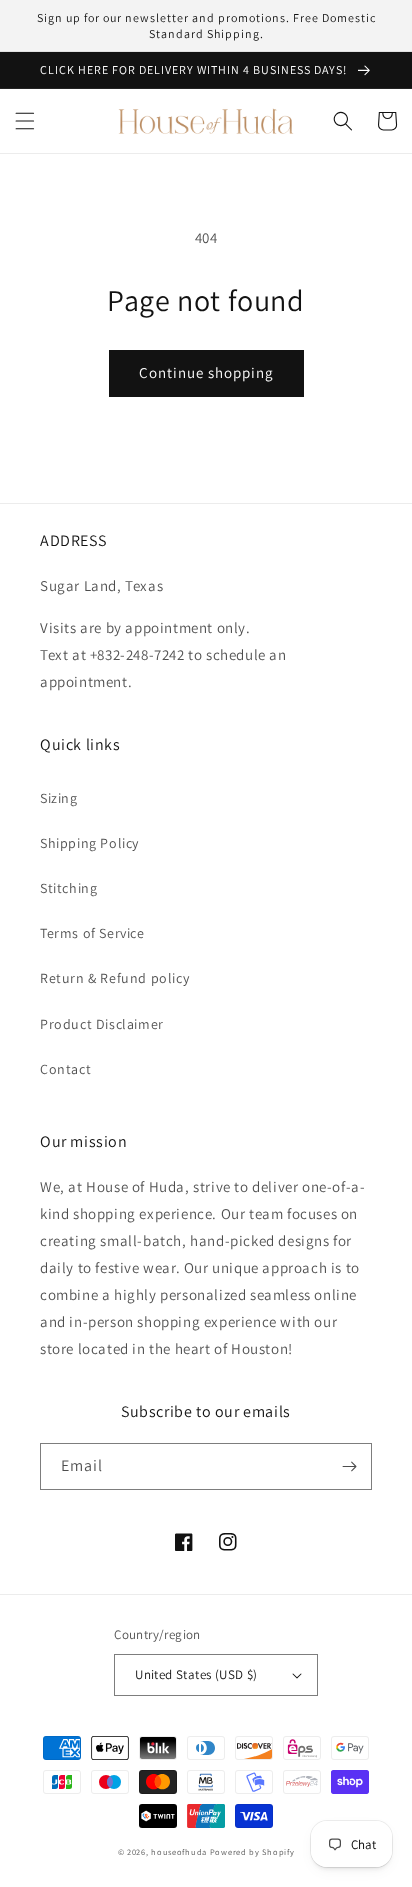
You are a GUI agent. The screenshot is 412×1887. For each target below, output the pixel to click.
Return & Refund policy (114, 978)
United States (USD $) (196, 1674)
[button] (25, 121)
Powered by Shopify (252, 1851)
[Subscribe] (349, 1466)
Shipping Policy (89, 843)
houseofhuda (179, 1851)
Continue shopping (206, 372)
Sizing (59, 798)
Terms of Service (92, 933)
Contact (65, 1069)
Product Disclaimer (102, 1024)
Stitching (68, 888)
